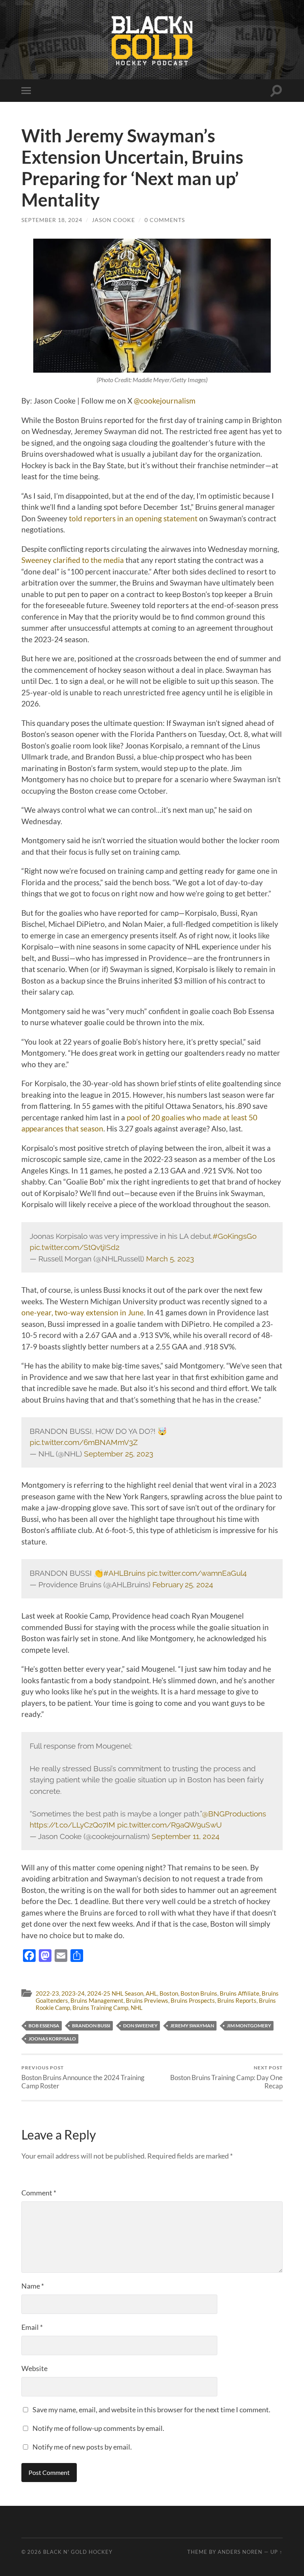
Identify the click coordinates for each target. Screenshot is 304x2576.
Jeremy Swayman (192, 2026)
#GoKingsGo (235, 1236)
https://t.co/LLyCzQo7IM (72, 1825)
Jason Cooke (113, 220)
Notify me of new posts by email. (82, 2447)
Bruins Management (97, 2000)
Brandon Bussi (91, 2026)
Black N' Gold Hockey (78, 2552)
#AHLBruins (124, 1573)
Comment (39, 2193)
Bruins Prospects (193, 2000)
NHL (137, 2008)
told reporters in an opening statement (133, 518)
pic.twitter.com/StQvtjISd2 (75, 1247)
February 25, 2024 (183, 1585)
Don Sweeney (140, 2026)
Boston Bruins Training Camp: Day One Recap (226, 2077)
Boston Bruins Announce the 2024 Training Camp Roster (83, 2077)
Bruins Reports (237, 2000)
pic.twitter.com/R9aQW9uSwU (169, 1825)
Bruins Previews (147, 2000)
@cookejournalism (165, 401)
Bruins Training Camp (100, 2008)
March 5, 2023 (170, 1259)
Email (32, 2327)
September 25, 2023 (119, 1454)
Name (33, 2286)
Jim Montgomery (249, 2026)
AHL (151, 1993)
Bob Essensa (44, 2026)
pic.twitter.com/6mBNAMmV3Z (84, 1442)
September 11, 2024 (185, 1836)
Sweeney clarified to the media (73, 560)
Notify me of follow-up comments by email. (98, 2428)
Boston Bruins (199, 1993)
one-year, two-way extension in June (83, 1312)
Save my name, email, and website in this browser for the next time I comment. (151, 2409)
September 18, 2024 (52, 220)
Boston (169, 1993)
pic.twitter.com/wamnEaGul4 (197, 1573)
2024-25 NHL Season (115, 1993)
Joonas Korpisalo (52, 2039)
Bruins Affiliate (239, 1993)
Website (34, 2368)
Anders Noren (240, 2552)
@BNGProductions (234, 1814)
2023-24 (73, 1993)
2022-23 (47, 1993)
